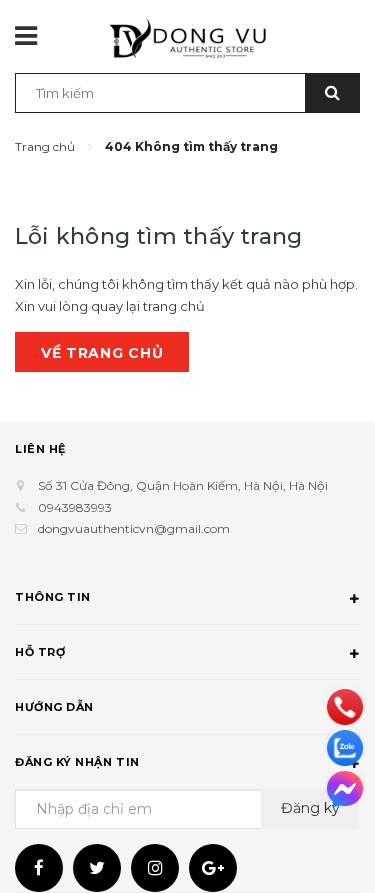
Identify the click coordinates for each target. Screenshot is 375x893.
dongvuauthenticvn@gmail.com (134, 528)
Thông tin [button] (53, 597)
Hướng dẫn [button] (54, 707)
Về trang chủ (102, 353)
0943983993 (75, 507)
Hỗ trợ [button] (40, 652)
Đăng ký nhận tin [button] (77, 762)
